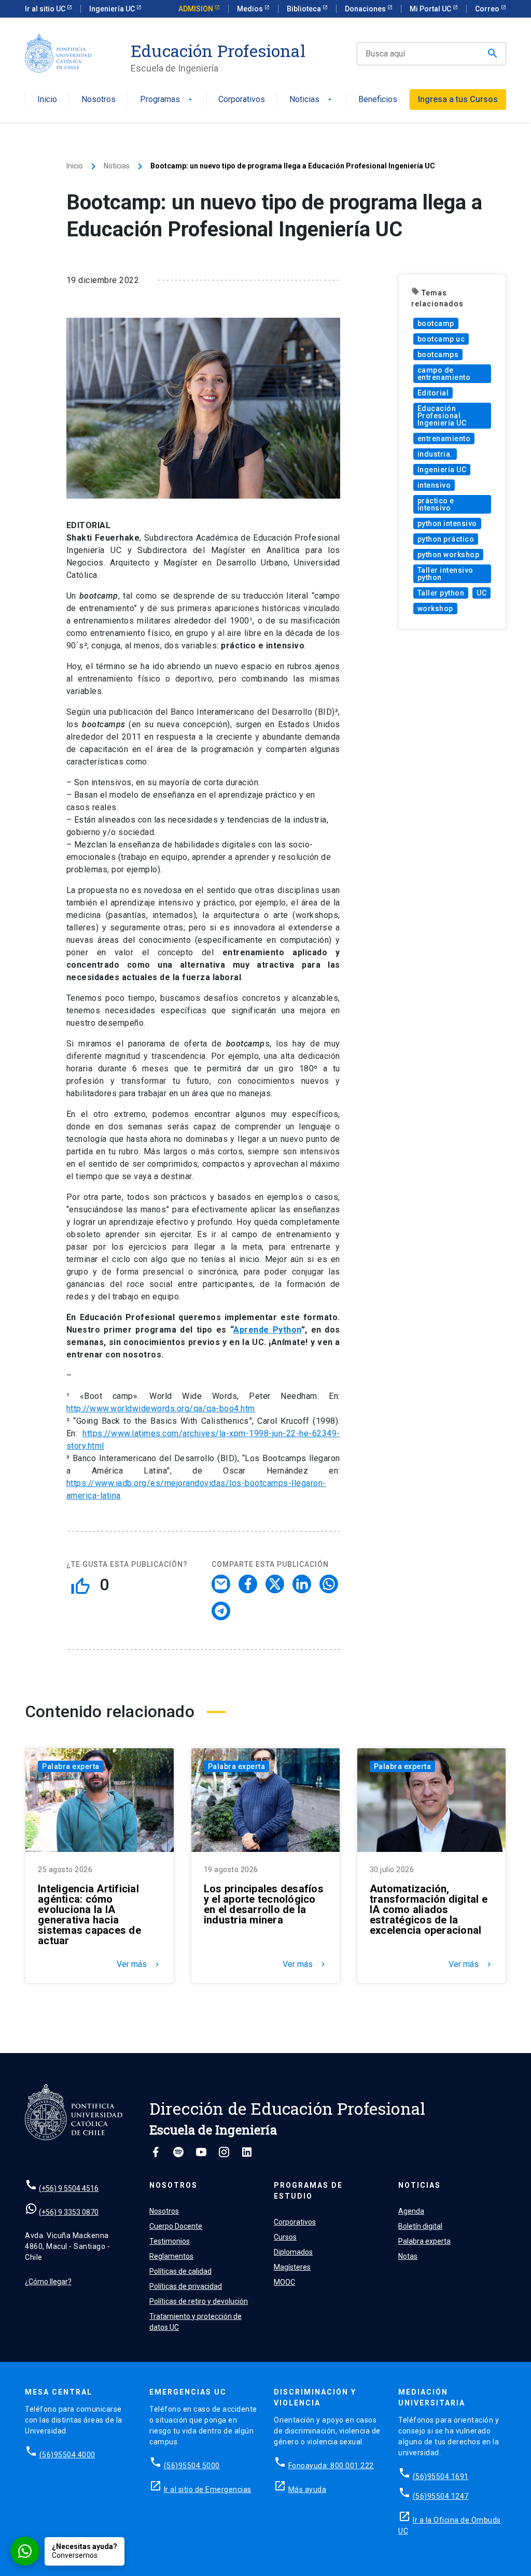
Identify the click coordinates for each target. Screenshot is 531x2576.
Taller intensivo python (445, 574)
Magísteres (292, 2267)
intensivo (434, 485)
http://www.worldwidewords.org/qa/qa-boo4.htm (161, 1409)
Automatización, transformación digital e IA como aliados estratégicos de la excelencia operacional (429, 1909)
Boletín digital (420, 2226)
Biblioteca (305, 9)
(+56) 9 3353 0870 (69, 2212)
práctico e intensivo (436, 504)
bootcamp (436, 323)
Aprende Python (267, 1330)
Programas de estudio (308, 2191)
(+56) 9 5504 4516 (69, 2188)
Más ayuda (308, 2489)
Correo (488, 9)
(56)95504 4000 (67, 2455)
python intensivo (447, 523)
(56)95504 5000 (192, 2466)
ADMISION (197, 9)
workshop (435, 608)
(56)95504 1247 (441, 2496)
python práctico (446, 539)
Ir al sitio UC (46, 9)
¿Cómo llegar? (48, 2282)
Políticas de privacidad (186, 2286)
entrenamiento (444, 438)
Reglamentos (171, 2256)
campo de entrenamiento (444, 374)
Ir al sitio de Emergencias (208, 2489)
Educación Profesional (218, 51)
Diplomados (293, 2252)
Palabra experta (71, 1766)
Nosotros (99, 100)
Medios (251, 9)
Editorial (433, 393)
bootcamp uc (441, 339)
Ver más (139, 1964)
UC (481, 593)
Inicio (47, 100)
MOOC (284, 2282)
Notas (408, 2256)
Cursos (285, 2237)
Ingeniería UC (113, 9)
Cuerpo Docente (176, 2226)
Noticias (312, 100)
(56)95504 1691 (441, 2476)
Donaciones (366, 9)
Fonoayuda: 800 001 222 (331, 2466)
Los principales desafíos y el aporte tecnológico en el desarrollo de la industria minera (264, 1904)
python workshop (449, 555)
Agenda (411, 2211)
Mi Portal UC (431, 9)
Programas (167, 100)
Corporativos (242, 100)
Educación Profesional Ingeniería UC (442, 416)
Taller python (441, 593)
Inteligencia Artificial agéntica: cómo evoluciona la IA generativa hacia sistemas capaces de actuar (89, 1915)
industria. (435, 454)
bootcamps (438, 355)
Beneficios (378, 100)
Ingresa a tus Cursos (458, 99)
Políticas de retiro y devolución (199, 2301)
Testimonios (170, 2241)
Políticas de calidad (180, 2271)
